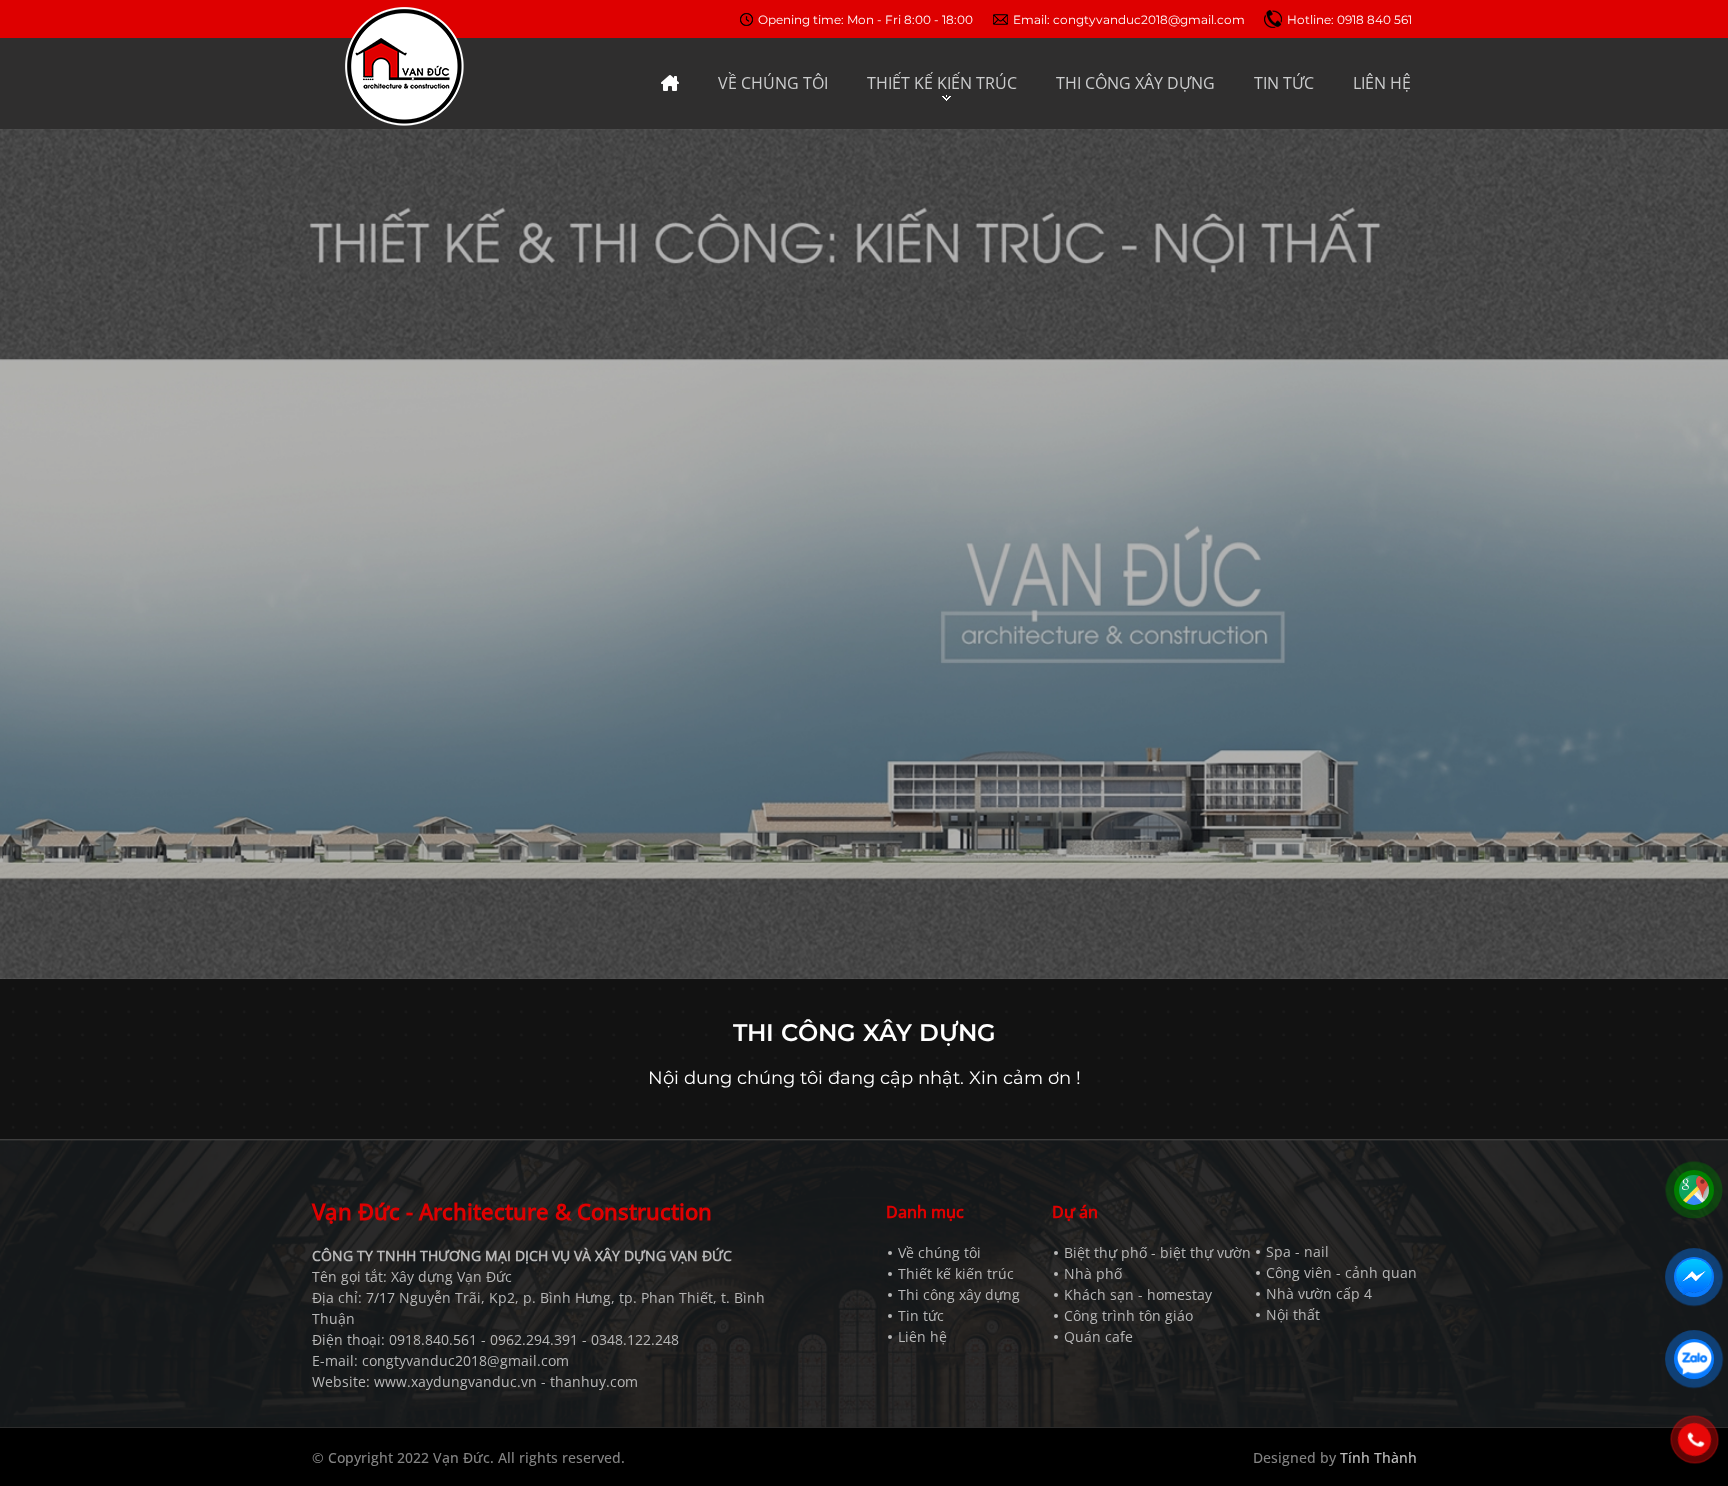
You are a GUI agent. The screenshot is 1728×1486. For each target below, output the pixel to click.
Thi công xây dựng (959, 1294)
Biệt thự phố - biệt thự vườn (1157, 1252)
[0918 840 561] (1694, 1440)
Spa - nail (1297, 1251)
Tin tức (921, 1315)
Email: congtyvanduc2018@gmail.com (1129, 19)
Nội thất (1293, 1314)
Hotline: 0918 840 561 (1349, 19)
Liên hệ (922, 1336)
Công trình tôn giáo (1128, 1315)
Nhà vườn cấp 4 (1319, 1293)
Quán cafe (1098, 1336)
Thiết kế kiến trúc (956, 1273)
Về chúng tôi (939, 1252)
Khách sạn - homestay (1138, 1294)
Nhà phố (1093, 1273)
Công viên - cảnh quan (1341, 1272)
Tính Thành (1378, 1457)
